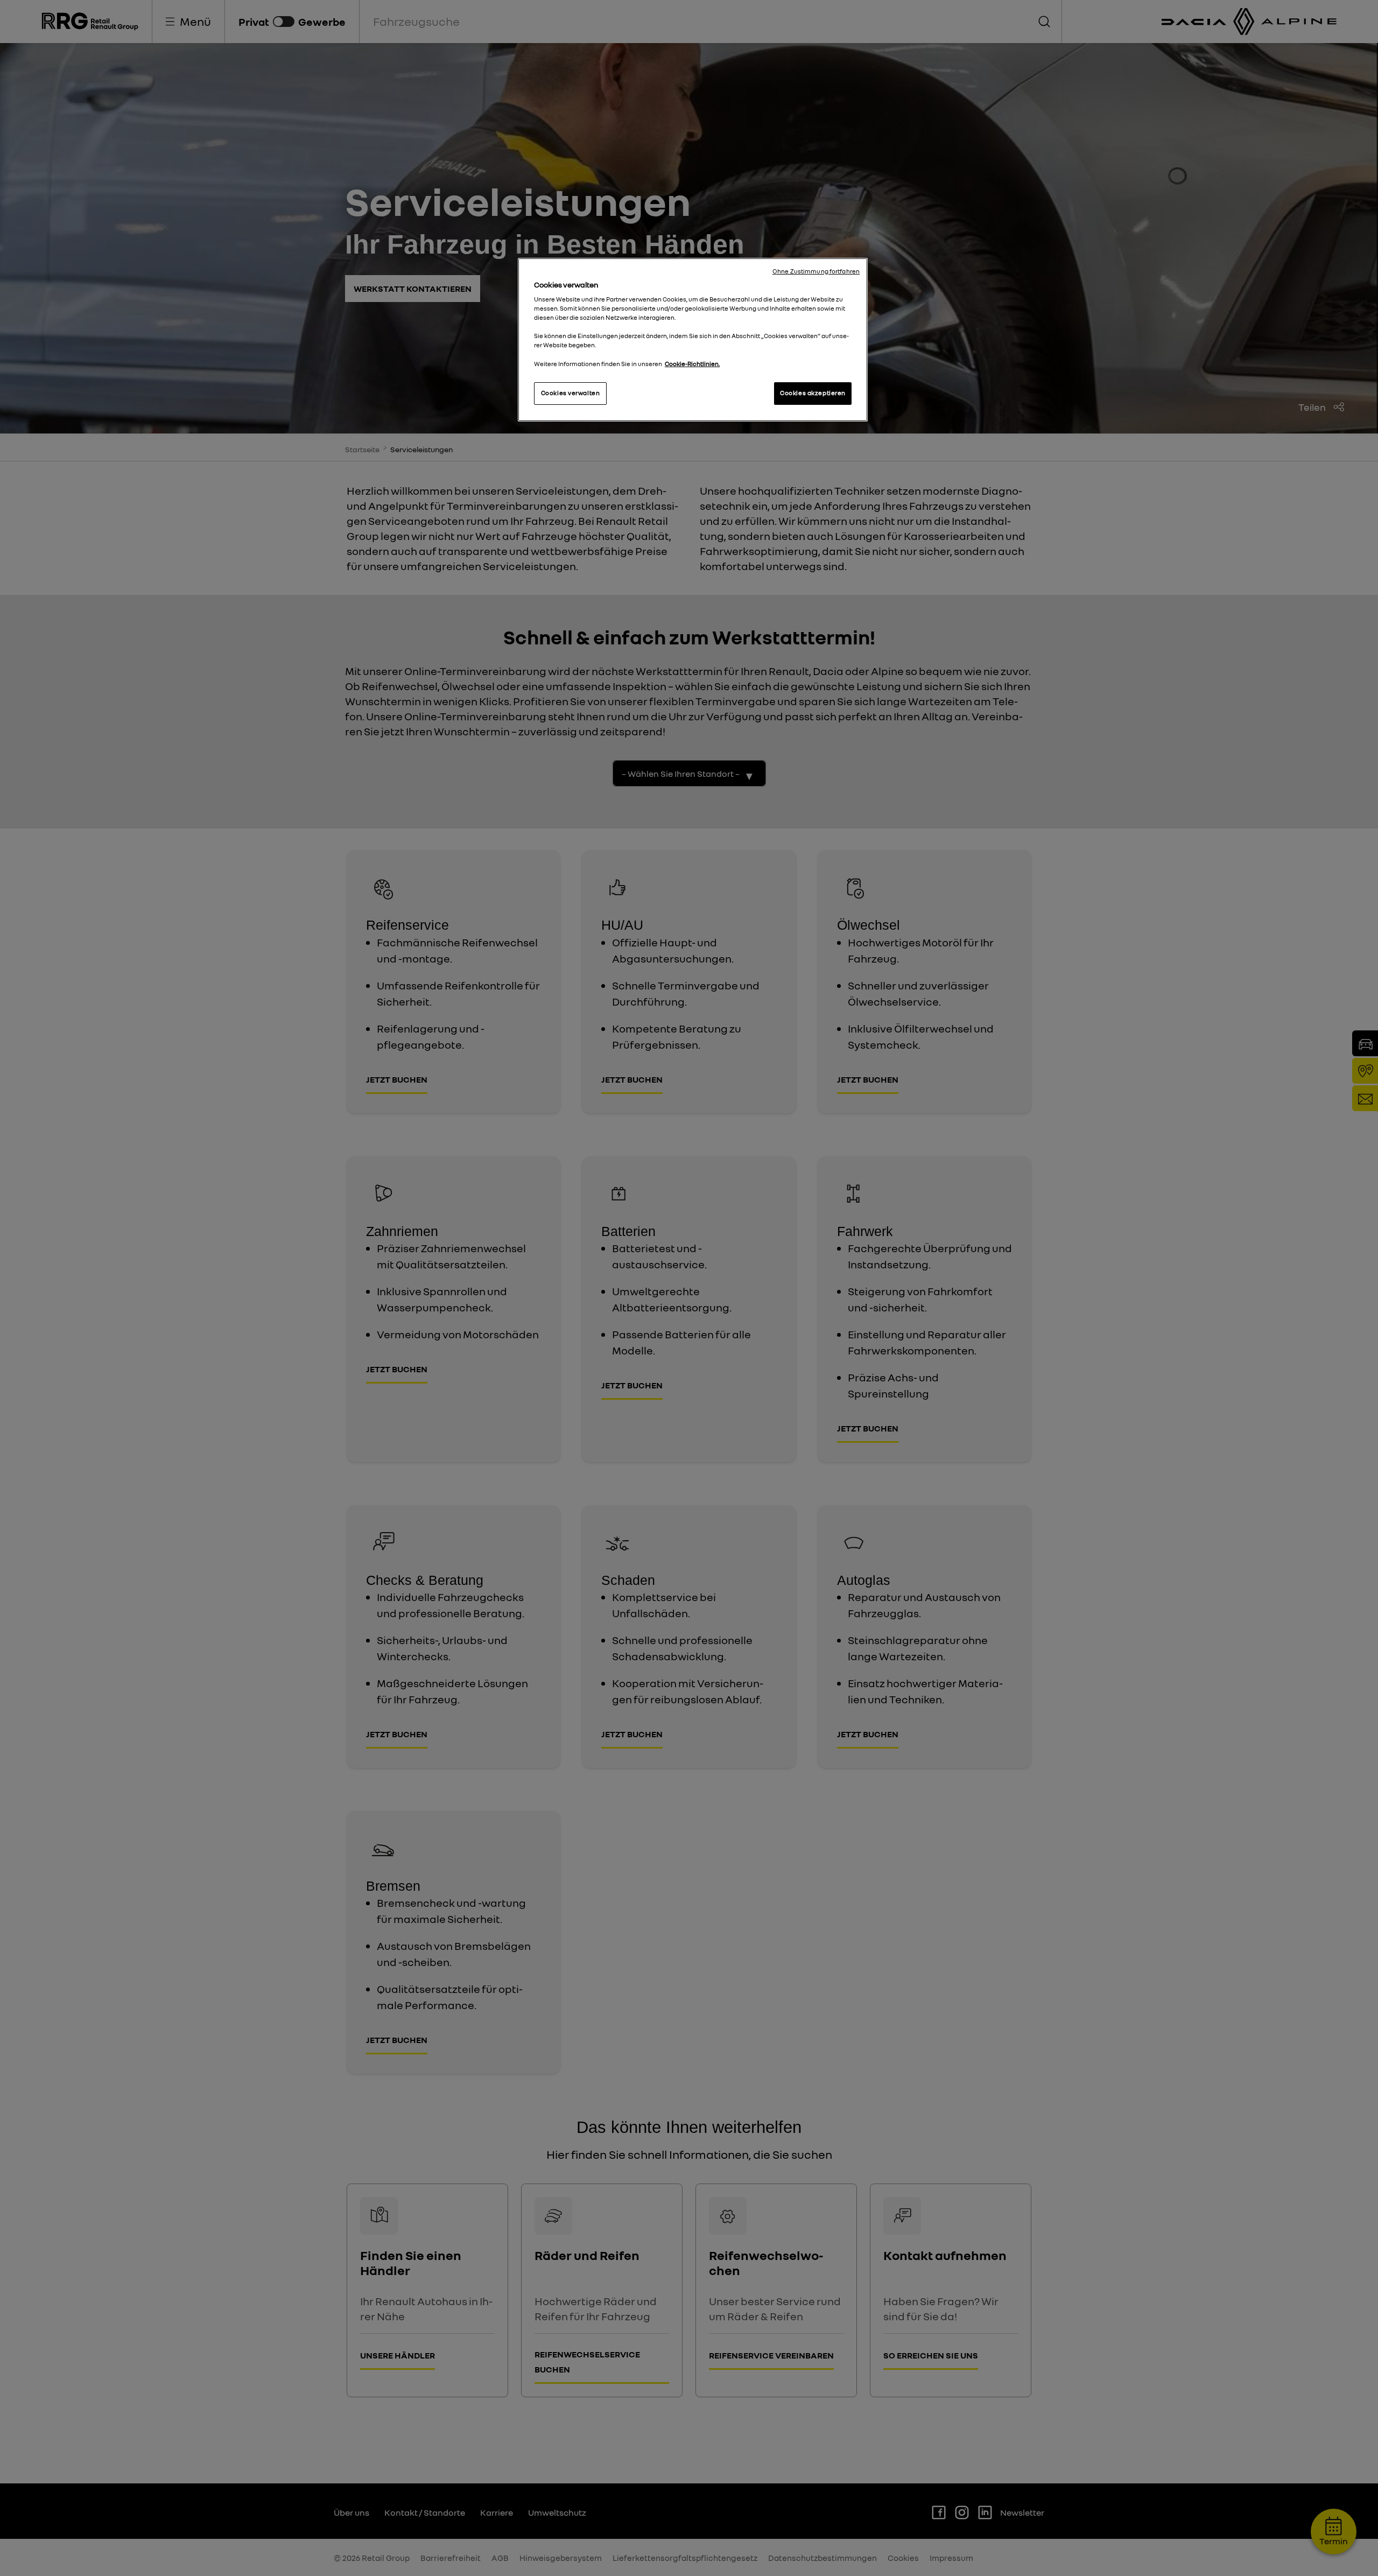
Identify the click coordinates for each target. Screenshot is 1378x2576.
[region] (693, 340)
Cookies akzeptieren (813, 393)
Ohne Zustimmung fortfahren (816, 271)
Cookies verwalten (571, 393)
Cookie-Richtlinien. (692, 364)
